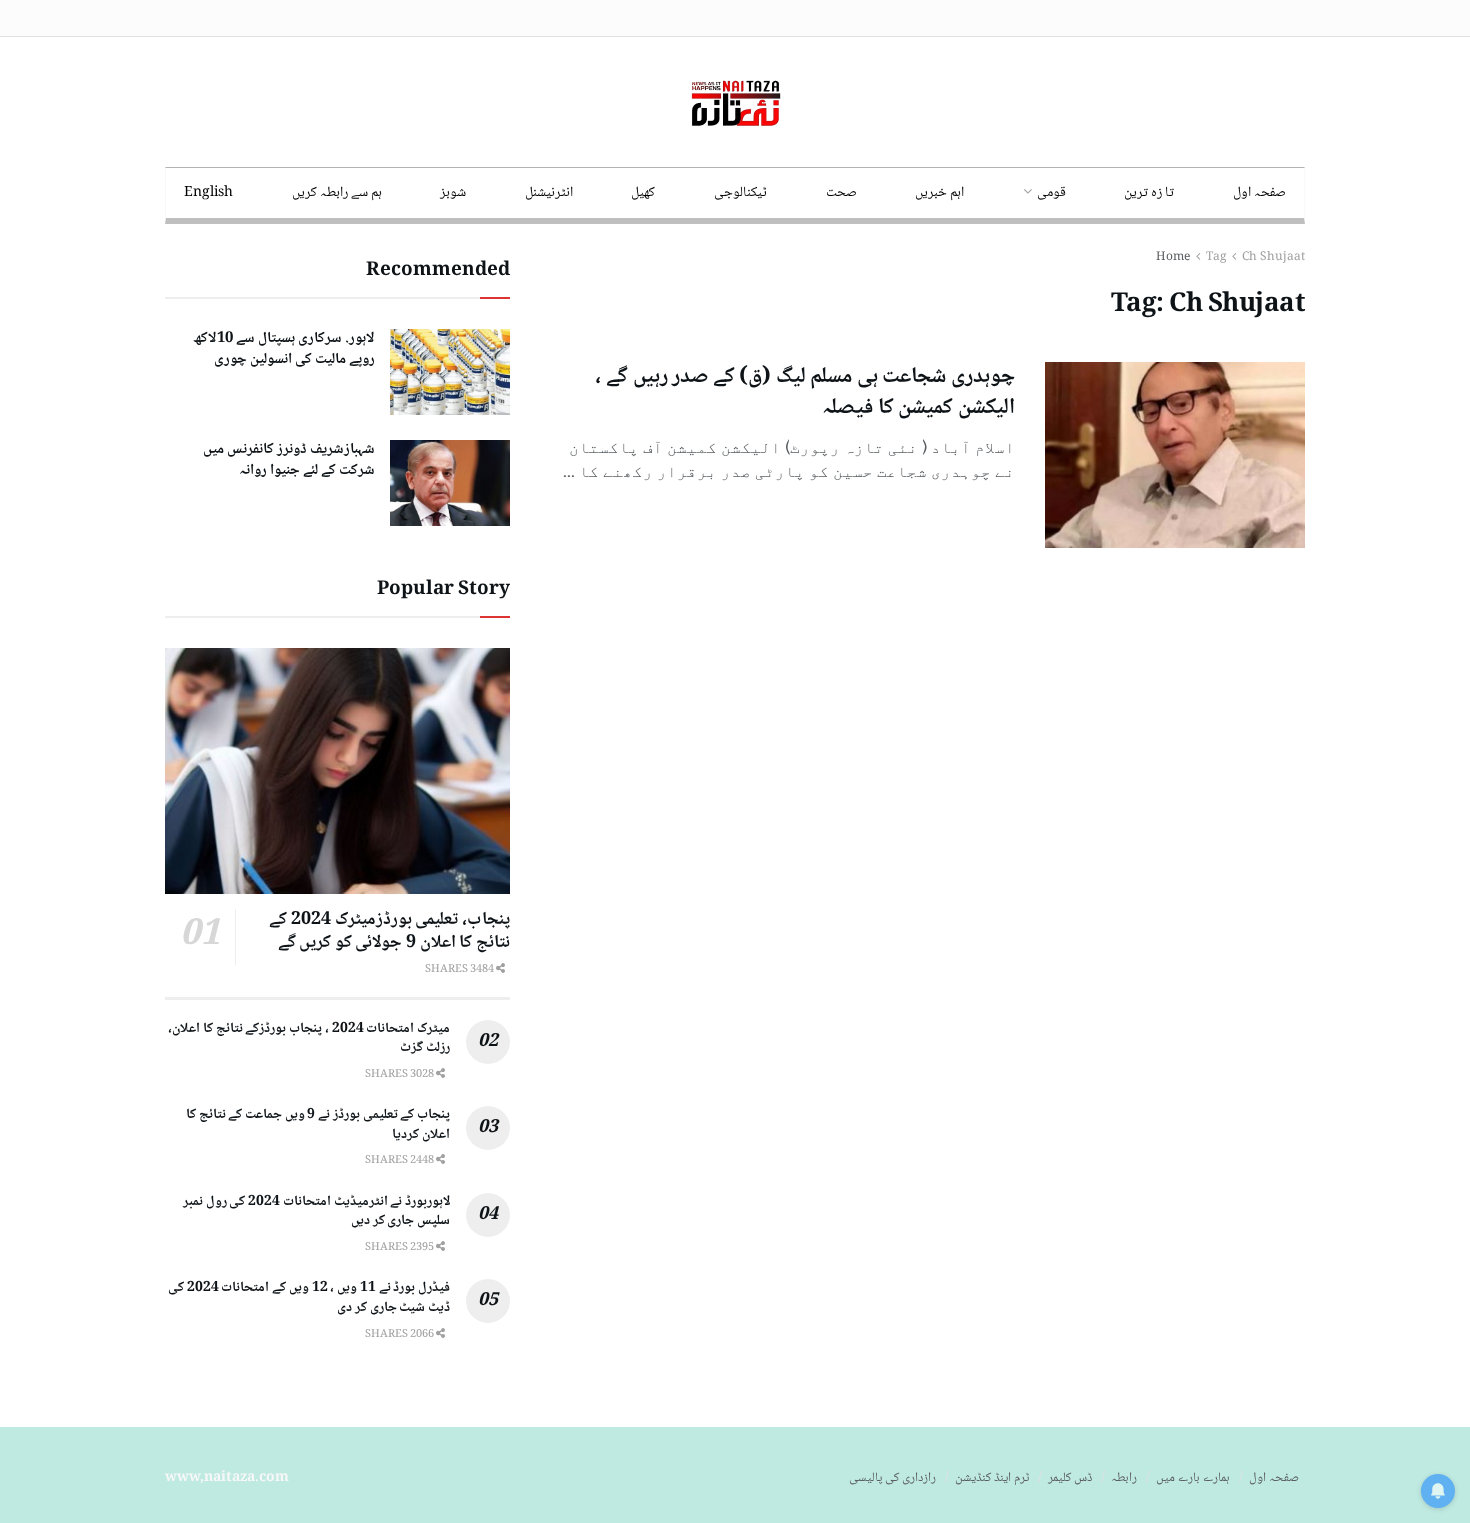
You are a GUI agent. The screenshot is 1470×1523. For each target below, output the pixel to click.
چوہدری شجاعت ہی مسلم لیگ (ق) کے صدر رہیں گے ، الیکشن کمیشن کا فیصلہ (805, 392)
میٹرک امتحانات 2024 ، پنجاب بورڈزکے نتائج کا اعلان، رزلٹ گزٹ (309, 1039)
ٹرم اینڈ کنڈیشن (992, 1478)
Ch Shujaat (1273, 257)
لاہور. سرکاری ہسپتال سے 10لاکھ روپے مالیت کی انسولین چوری (284, 349)
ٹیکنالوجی (740, 193)
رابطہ (1124, 1478)
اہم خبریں (939, 193)
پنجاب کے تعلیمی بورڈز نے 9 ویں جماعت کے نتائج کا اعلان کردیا (318, 1125)
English (208, 193)
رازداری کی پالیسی (892, 1478)
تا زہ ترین (1149, 193)
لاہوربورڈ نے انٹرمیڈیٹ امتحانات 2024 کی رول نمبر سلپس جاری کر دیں (316, 1212)
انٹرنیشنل (549, 193)
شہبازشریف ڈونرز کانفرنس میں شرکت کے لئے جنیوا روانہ (289, 460)
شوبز (453, 193)
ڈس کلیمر (1070, 1478)
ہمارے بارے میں (1193, 1478)
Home (1173, 257)
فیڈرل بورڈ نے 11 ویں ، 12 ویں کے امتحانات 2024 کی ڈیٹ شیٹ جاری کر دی (309, 1298)
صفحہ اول (1259, 193)
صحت (841, 193)
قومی (1051, 193)
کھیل (643, 193)
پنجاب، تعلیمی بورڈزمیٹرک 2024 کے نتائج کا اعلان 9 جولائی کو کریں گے (389, 931)
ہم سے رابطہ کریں (337, 193)
